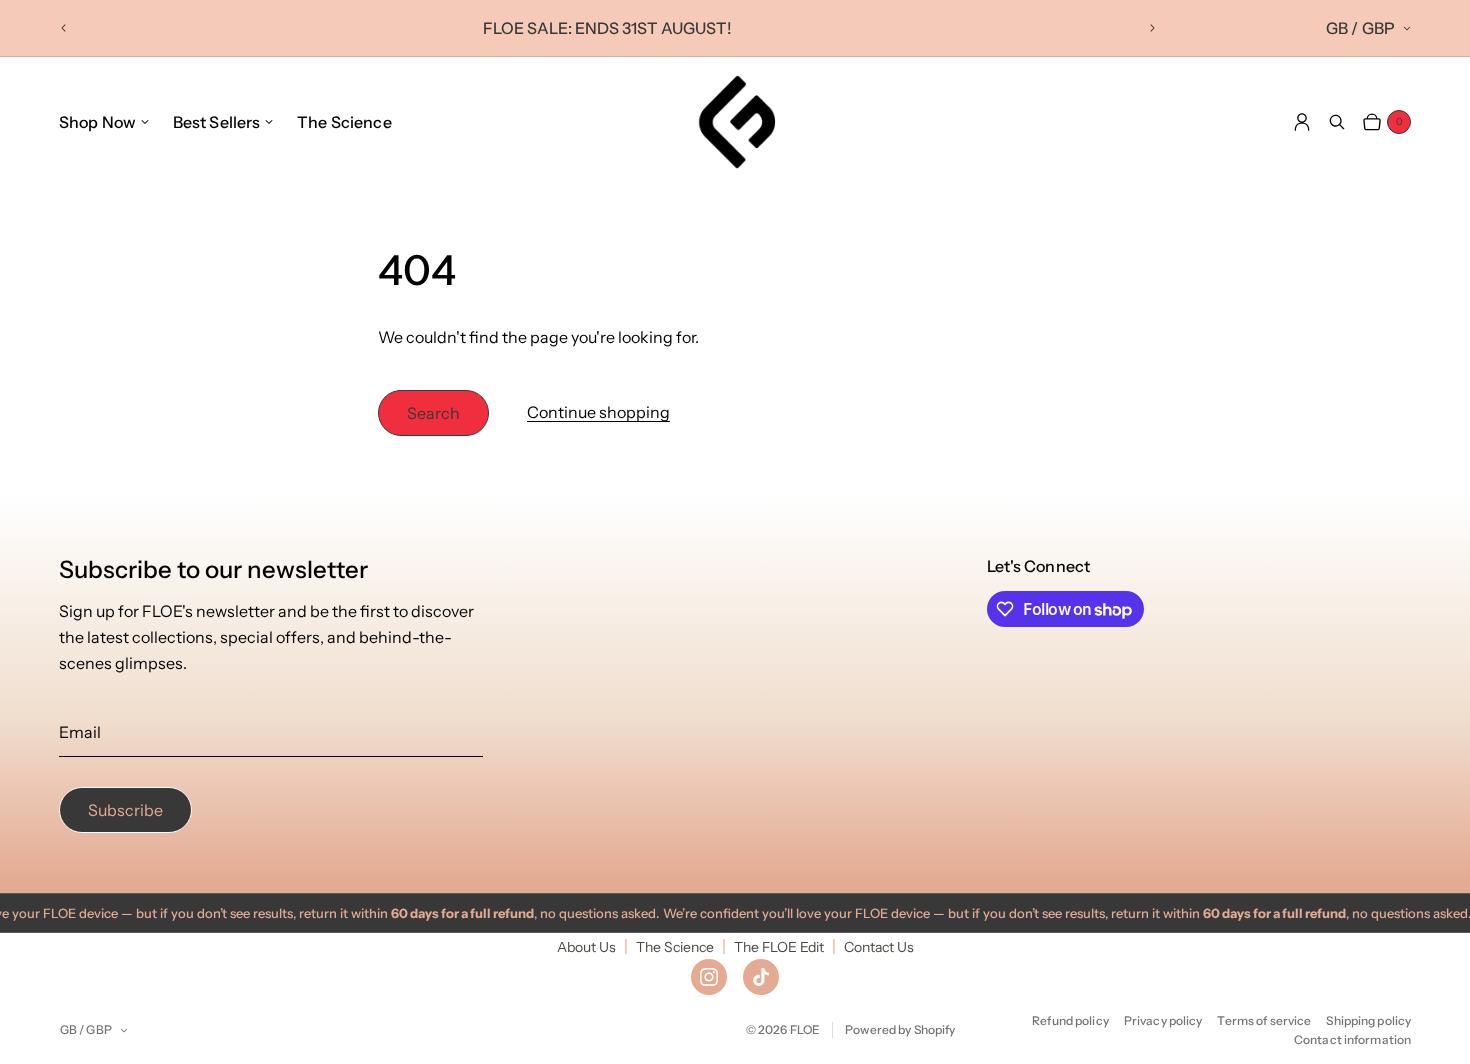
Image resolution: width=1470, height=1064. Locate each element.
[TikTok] (761, 977)
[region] (608, 28)
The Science (675, 947)
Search (433, 413)
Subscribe (125, 810)
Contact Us (879, 947)
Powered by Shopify (900, 1029)
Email (80, 732)
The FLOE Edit (779, 947)
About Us (586, 947)
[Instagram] (709, 977)
